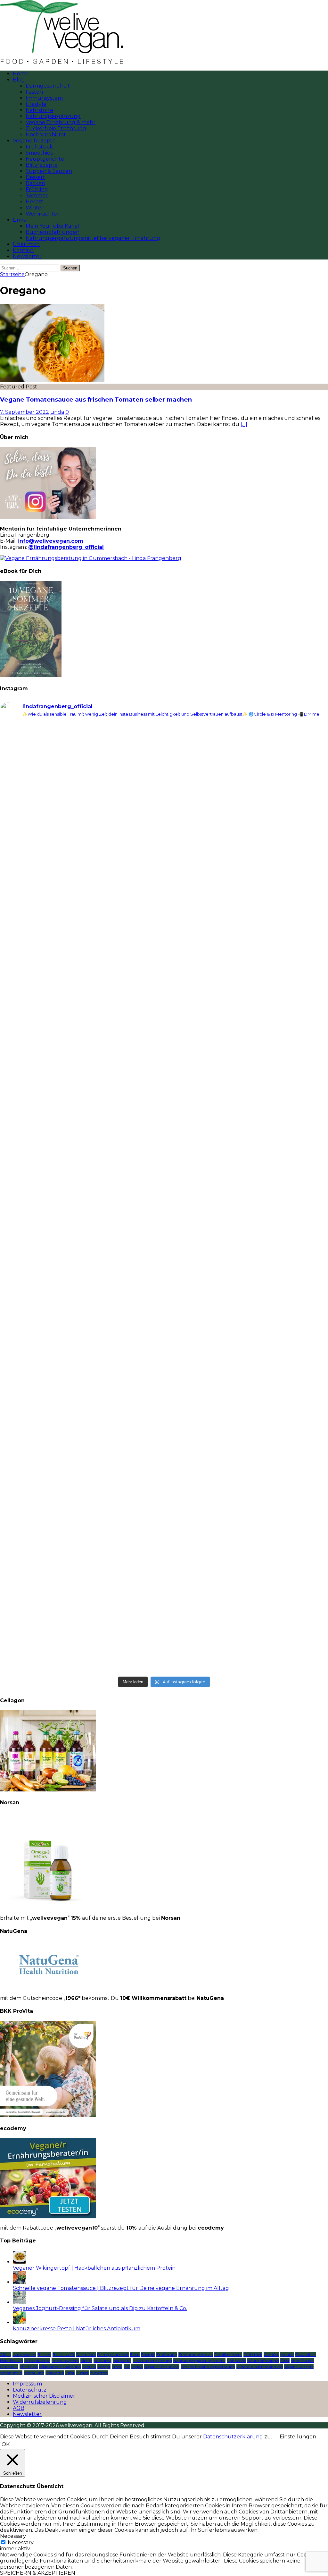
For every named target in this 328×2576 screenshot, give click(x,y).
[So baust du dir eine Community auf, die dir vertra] (81, 1580)
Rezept (104, 2367)
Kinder (86, 2361)
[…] (244, 424)
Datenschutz (30, 2390)
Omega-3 (9, 2367)
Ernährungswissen (196, 2355)
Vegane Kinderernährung (260, 2367)
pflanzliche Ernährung (60, 2367)
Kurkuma (102, 2361)
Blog (19, 80)
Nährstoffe (39, 110)
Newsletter (27, 256)
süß (127, 2367)
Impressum (27, 2384)
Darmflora (86, 2355)
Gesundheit (306, 2355)
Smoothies (39, 153)
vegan (137, 2367)
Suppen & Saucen (49, 171)
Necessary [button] (13, 2536)
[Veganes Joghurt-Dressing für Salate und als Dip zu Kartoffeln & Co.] (19, 2302)
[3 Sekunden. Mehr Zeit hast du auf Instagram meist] (81, 1412)
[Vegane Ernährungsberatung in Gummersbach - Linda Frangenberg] (91, 558)
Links (19, 220)
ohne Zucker (302, 2361)
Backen (35, 183)
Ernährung (167, 2355)
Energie (148, 2355)
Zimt (70, 2373)
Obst (285, 2361)
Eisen (135, 2355)
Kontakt (23, 250)
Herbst (34, 202)
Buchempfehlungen (53, 232)
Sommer (37, 196)
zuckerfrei (99, 2373)
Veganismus (11, 2373)
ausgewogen (24, 2355)
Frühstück (39, 147)
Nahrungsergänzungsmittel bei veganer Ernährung (93, 238)
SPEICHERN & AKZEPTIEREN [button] (38, 2573)
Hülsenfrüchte (37, 2361)
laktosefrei (122, 2361)
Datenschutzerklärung (233, 2437)
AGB (19, 2408)
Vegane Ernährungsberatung (208, 2367)
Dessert (35, 177)
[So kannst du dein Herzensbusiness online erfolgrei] (81, 811)
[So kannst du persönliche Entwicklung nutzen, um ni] (247, 817)
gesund (287, 2355)
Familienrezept (228, 2355)
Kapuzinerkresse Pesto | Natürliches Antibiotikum (77, 2329)
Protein (89, 2367)
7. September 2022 (25, 412)
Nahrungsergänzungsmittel (199, 2361)
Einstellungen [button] (298, 2437)
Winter (35, 208)
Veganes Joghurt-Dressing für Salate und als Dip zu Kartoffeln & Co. (100, 2308)
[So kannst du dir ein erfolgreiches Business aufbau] (247, 1235)
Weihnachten (43, 214)
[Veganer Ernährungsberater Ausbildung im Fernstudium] (48, 2217)
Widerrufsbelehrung (40, 2402)
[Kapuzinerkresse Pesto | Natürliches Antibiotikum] (19, 2322)
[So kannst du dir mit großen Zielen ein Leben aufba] (247, 1543)
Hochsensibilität (46, 135)
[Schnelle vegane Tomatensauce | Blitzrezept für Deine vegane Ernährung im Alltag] (19, 2282)
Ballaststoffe (64, 2355)
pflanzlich (29, 2367)
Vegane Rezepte (34, 141)
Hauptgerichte (45, 159)
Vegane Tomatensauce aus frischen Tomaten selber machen (96, 400)
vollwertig (55, 2373)
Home (21, 74)
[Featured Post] (52, 381)
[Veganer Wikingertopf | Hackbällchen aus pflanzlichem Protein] (19, 2262)
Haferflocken (12, 2361)
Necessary (21, 2542)
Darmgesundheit (48, 86)
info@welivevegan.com (51, 541)
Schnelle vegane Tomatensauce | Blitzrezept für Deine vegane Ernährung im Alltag (121, 2288)
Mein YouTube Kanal (52, 226)
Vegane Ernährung (162, 2367)
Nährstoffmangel (263, 2361)
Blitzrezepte (42, 165)
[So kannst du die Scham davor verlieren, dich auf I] (247, 1022)
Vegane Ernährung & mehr (61, 122)
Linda (57, 412)
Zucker (82, 2373)
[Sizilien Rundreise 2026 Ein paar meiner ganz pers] (247, 1388)
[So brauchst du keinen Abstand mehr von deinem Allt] (81, 985)
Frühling (37, 189)
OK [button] (6, 2444)
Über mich (26, 244)
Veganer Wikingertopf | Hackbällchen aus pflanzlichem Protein (94, 2268)
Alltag (6, 2355)
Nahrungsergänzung (53, 116)
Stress (117, 2367)
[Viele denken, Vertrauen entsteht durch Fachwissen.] (81, 1232)
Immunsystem (44, 98)
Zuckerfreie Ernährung (56, 128)
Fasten (34, 92)
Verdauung (34, 2373)
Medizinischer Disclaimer (44, 2396)
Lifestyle (36, 104)
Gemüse (271, 2355)
